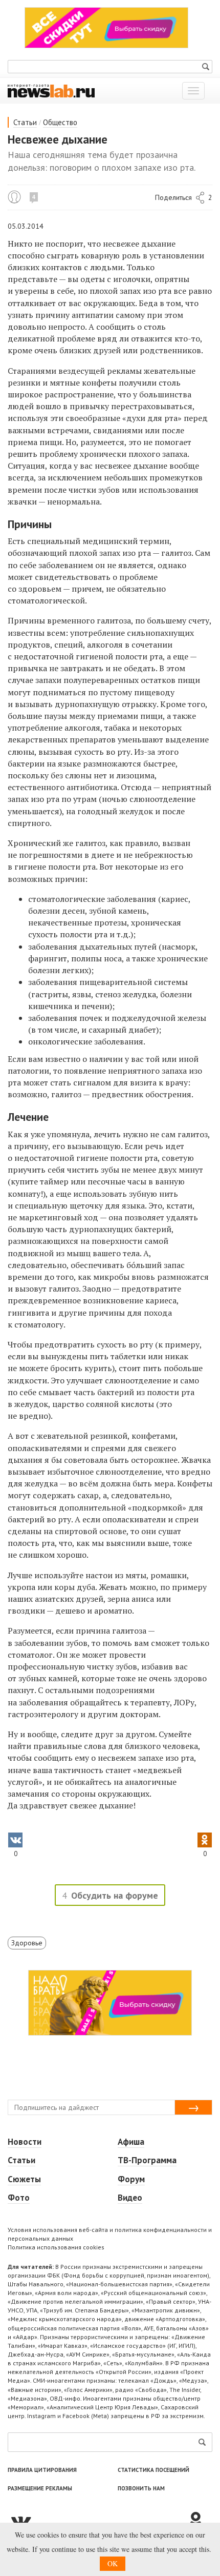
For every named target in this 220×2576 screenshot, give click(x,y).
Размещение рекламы (40, 2488)
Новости (25, 2142)
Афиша (131, 2142)
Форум (131, 2179)
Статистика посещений (153, 2470)
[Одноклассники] (200, 2521)
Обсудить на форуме (115, 1895)
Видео (130, 2198)
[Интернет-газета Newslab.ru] (51, 90)
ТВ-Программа (147, 2160)
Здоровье (27, 1943)
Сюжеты (24, 2179)
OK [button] (113, 2563)
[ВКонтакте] (97, 2521)
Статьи (25, 122)
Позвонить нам (141, 2488)
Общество (60, 122)
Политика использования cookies (56, 2247)
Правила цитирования (42, 2470)
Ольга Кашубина (14, 197)
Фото (19, 2198)
